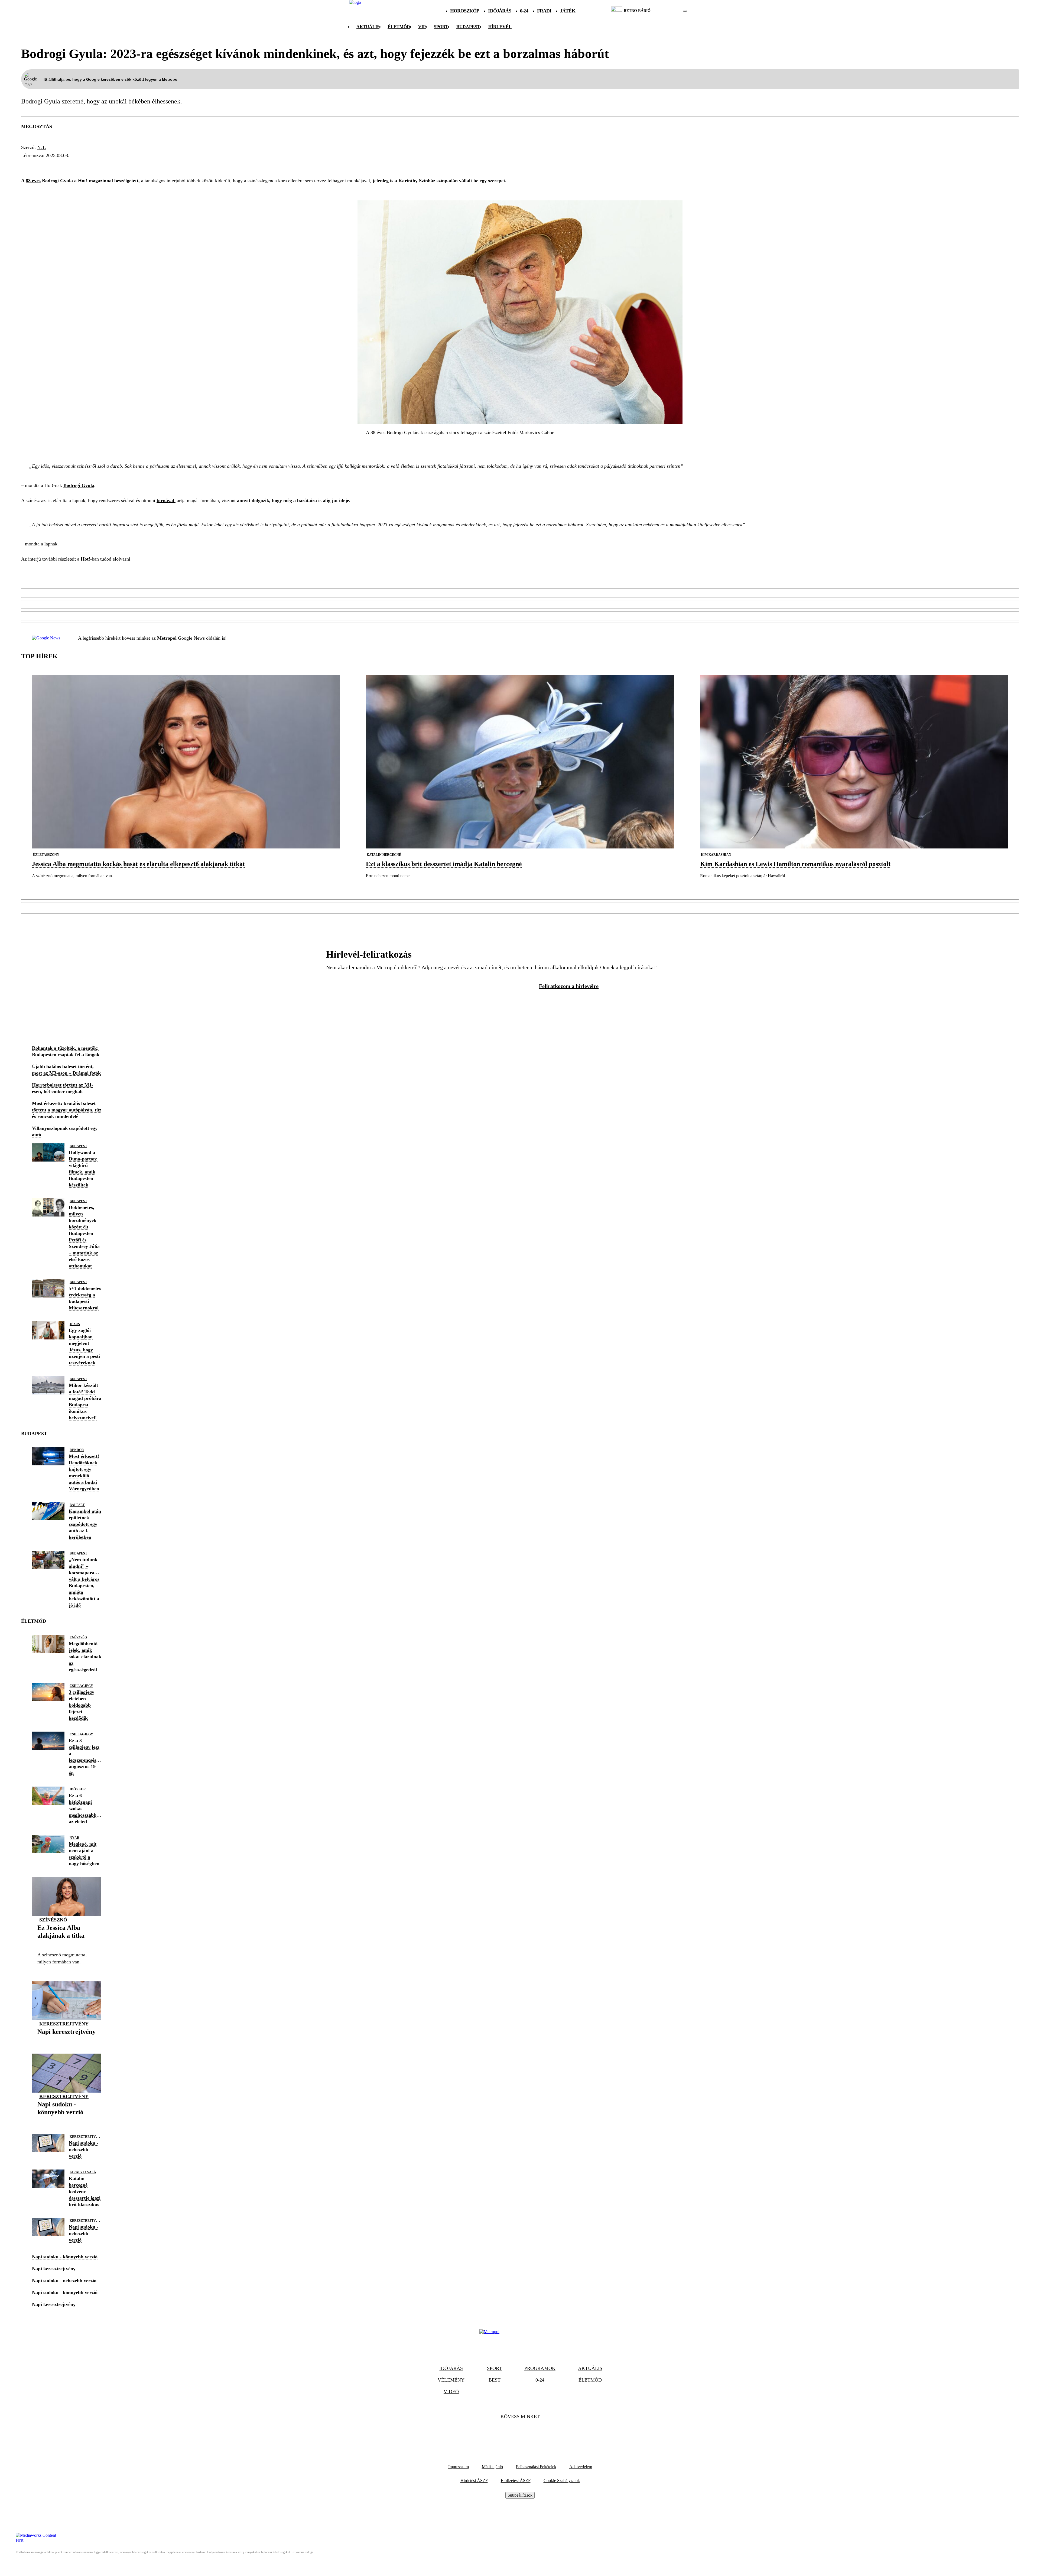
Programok (540, 2368)
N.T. (42, 147)
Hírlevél (500, 27)
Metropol (167, 638)
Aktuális (368, 27)
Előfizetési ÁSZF (516, 2481)
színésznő (53, 1920)
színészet (118, 165)
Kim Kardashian (716, 855)
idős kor (78, 1789)
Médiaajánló (492, 2467)
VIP (422, 27)
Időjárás (500, 11)
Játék (568, 11)
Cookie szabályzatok (562, 2481)
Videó (451, 2392)
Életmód (399, 27)
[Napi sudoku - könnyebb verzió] (67, 2121)
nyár (74, 1838)
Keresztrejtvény (64, 2024)
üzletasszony (46, 855)
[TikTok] (520, 2433)
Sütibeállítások (520, 2495)
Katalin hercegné (384, 855)
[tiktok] (669, 11)
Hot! (85, 559)
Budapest (78, 1146)
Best (495, 2380)
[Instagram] (535, 2433)
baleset (77, 1505)
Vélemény (451, 2380)
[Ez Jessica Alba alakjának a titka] (67, 1944)
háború (149, 165)
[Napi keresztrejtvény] (66, 2040)
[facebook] (666, 11)
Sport (441, 27)
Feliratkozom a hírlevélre (569, 986)
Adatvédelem (581, 2467)
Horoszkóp (465, 11)
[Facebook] (505, 2433)
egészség (85, 165)
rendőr (77, 1450)
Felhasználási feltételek (536, 2467)
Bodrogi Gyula (44, 165)
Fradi (544, 11)
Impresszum (459, 2467)
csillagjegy (81, 1686)
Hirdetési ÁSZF (474, 2481)
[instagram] (671, 11)
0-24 (524, 11)
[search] (685, 11)
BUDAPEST (468, 27)
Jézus (75, 1324)
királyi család (84, 2172)
